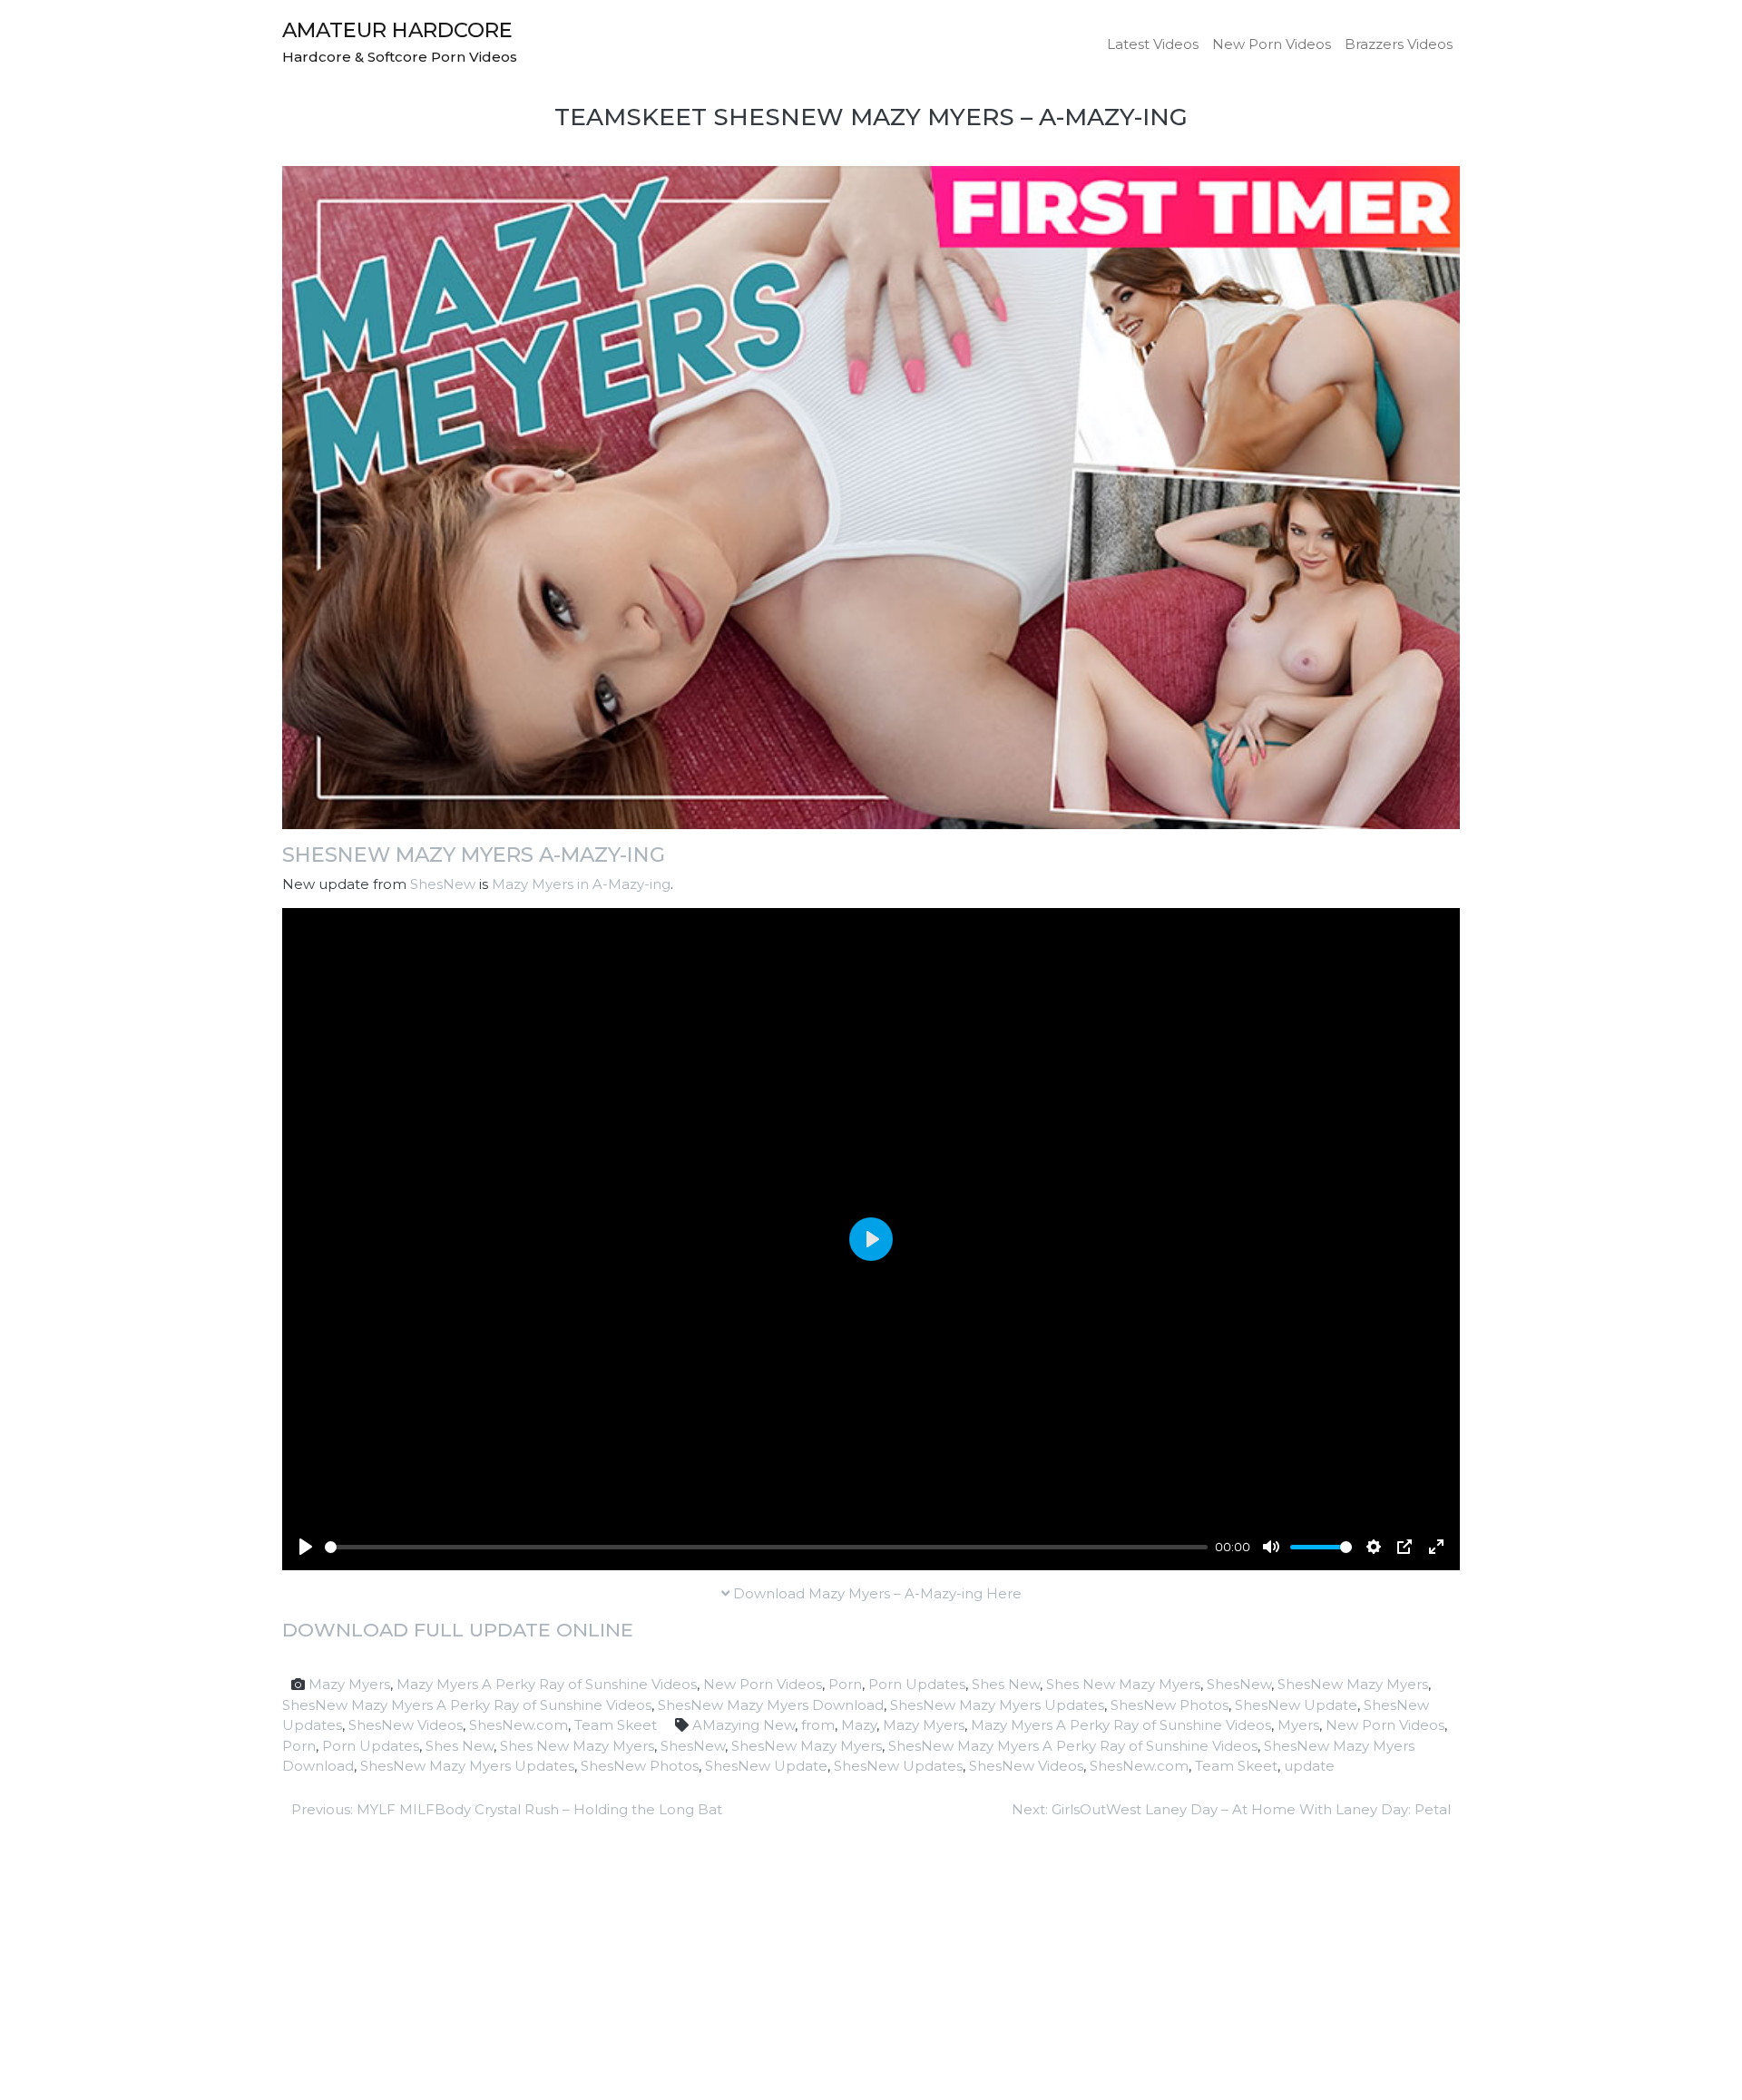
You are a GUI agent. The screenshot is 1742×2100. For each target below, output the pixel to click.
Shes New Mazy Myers (1123, 1684)
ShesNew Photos (1169, 1705)
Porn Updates (917, 1684)
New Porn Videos (1272, 44)
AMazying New (744, 1725)
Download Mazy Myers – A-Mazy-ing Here (876, 1593)
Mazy (859, 1725)
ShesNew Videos (406, 1725)
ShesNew (443, 884)
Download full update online (458, 1630)
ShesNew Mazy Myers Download (771, 1705)
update (1309, 1766)
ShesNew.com (519, 1725)
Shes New (1006, 1684)
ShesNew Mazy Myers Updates (997, 1705)
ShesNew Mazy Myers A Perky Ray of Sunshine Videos (467, 1705)
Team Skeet (616, 1725)
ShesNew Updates (898, 1766)
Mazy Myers (349, 1684)
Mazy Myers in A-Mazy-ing (581, 884)
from (818, 1725)
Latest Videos (1153, 44)
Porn (845, 1684)
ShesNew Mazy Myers (1353, 1684)
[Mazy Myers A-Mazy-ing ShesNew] (871, 497)
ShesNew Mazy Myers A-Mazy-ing (474, 855)
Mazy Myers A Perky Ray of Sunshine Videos (547, 1684)
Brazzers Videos (1399, 44)
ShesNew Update (1296, 1705)
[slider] (766, 1547)
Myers (1298, 1725)
